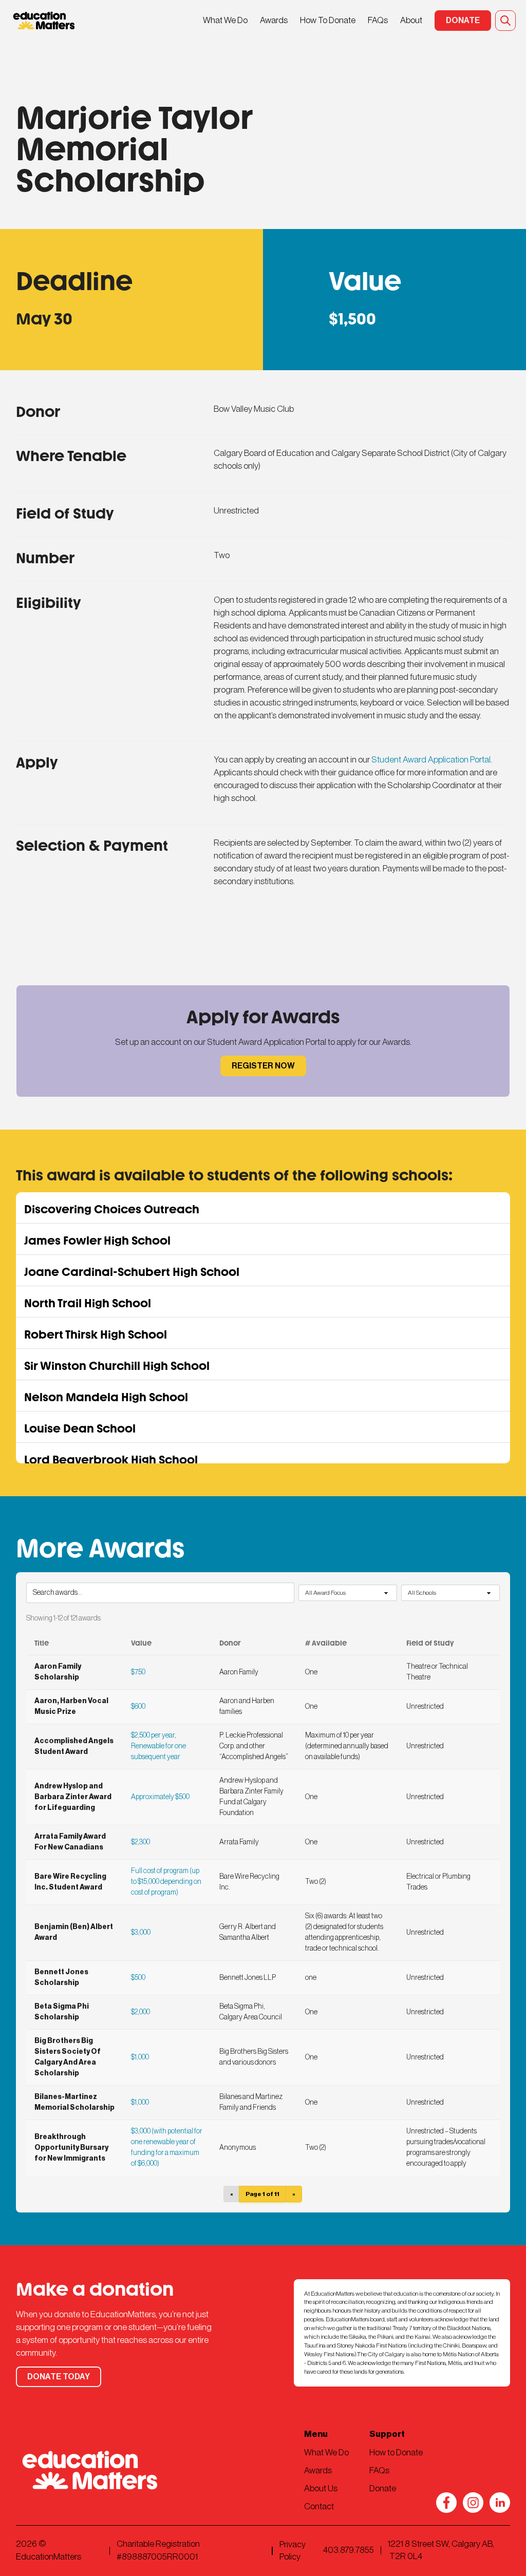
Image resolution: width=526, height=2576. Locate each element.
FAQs (378, 20)
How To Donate (328, 20)
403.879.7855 (349, 2550)
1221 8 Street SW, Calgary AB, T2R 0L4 (441, 2550)
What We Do (225, 20)
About (411, 20)
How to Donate (396, 2453)
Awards (274, 20)
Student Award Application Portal (431, 760)
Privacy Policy (293, 2551)
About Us (321, 2488)
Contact (319, 2506)
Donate (383, 2488)
